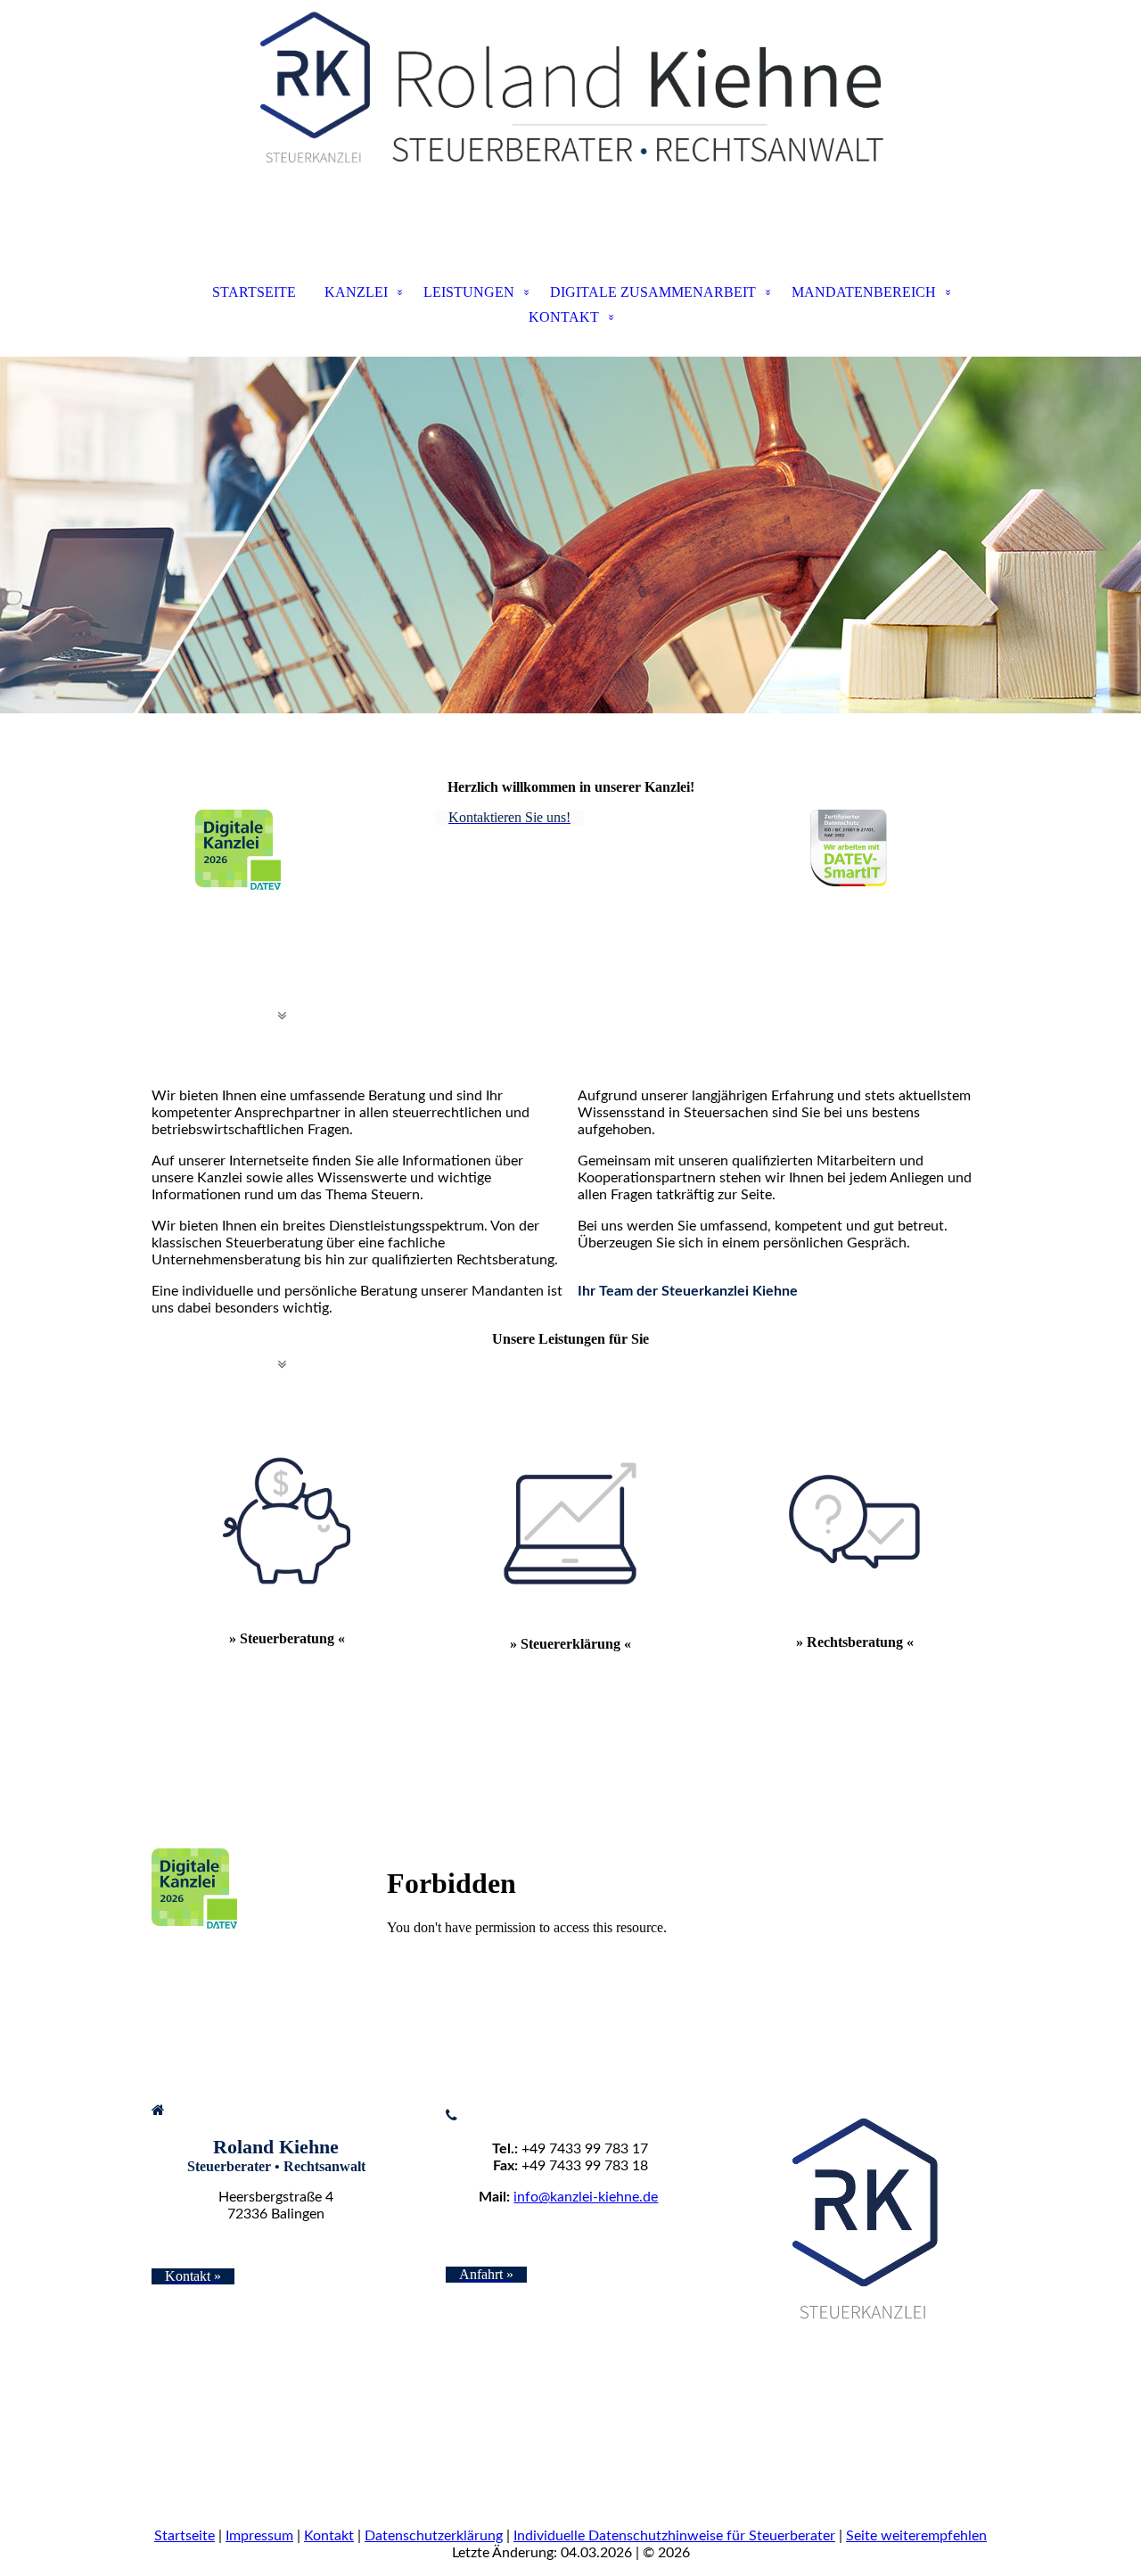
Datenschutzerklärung (434, 2536)
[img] (570, 89)
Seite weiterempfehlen (916, 2536)
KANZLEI (356, 292)
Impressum (259, 2536)
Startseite (185, 2536)
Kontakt (329, 2536)
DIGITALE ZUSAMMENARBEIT (653, 292)
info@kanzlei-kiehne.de (586, 2197)
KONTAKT (564, 317)
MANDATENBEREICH (864, 292)
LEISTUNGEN (469, 292)
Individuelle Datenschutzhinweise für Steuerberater (674, 2536)
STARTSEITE (254, 292)
